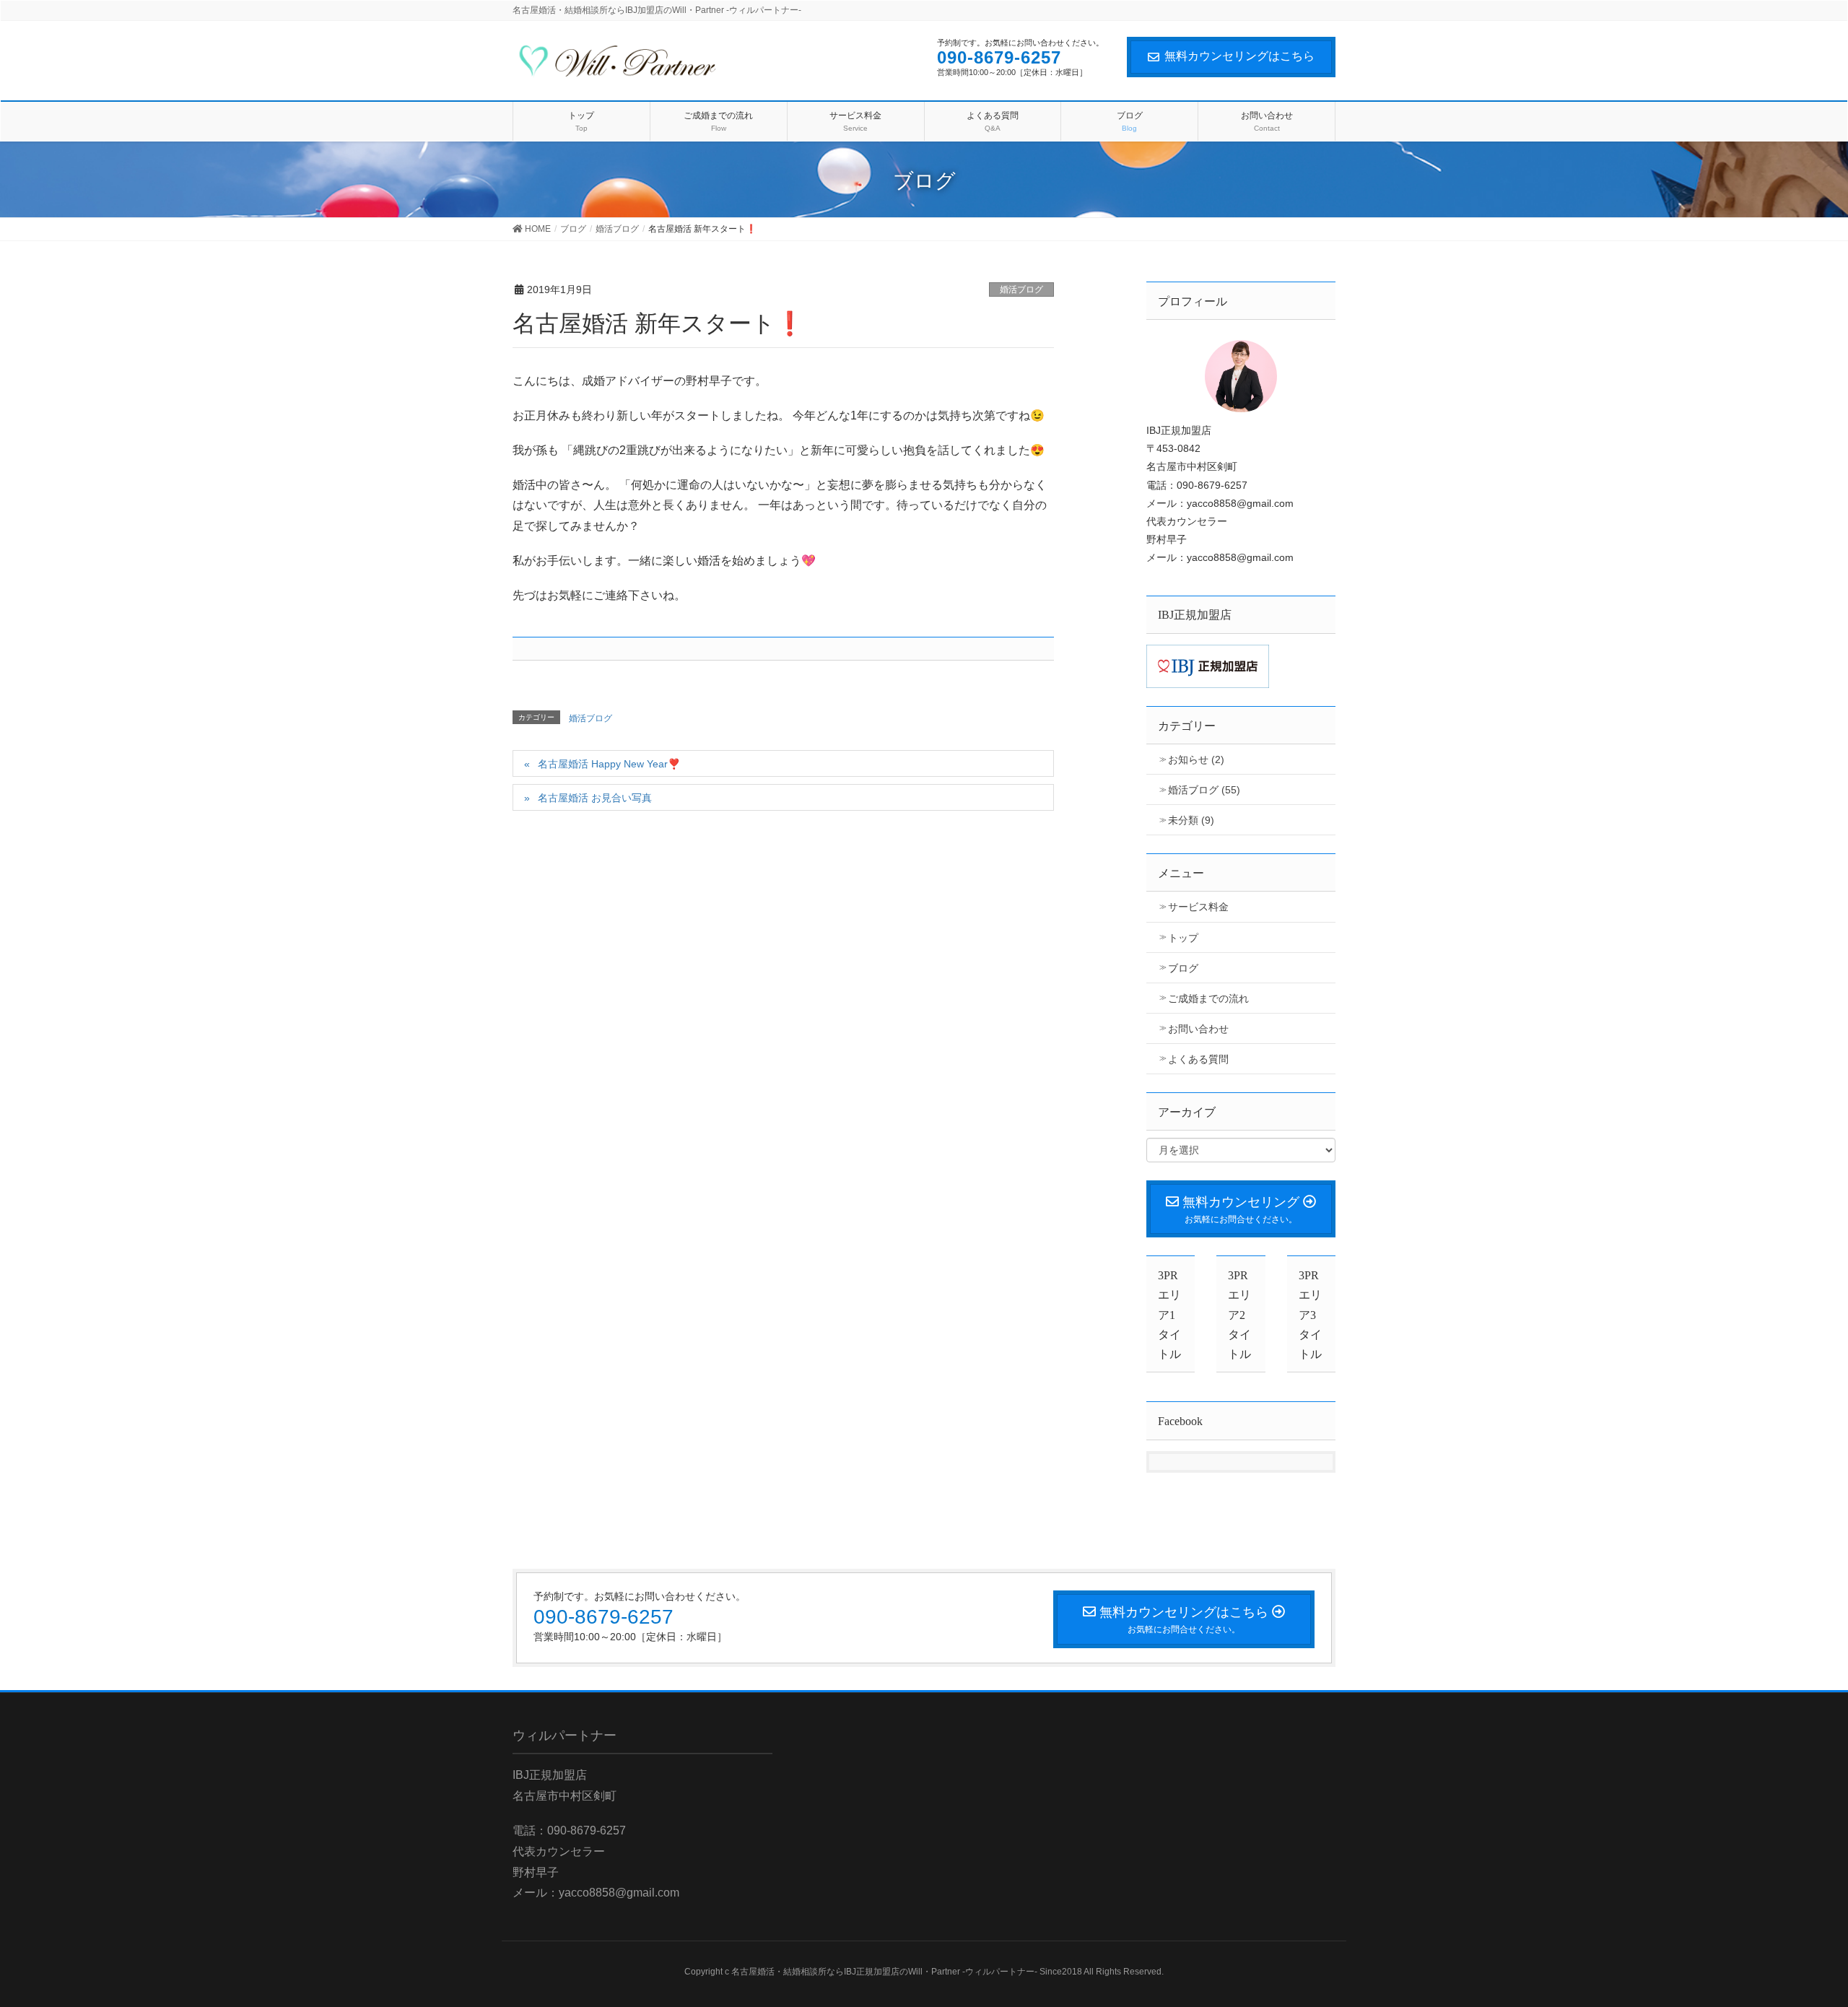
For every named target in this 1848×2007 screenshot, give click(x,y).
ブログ (1183, 968)
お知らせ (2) (1196, 759)
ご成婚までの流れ (1208, 998)
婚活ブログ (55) (1204, 790)
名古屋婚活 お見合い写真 (595, 798)
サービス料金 (1198, 907)
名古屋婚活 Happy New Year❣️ (609, 764)
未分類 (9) (1191, 820)
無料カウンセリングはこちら (1239, 56)
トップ (1183, 938)
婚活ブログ (1021, 289)
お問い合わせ (1198, 1029)
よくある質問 (1198, 1059)
